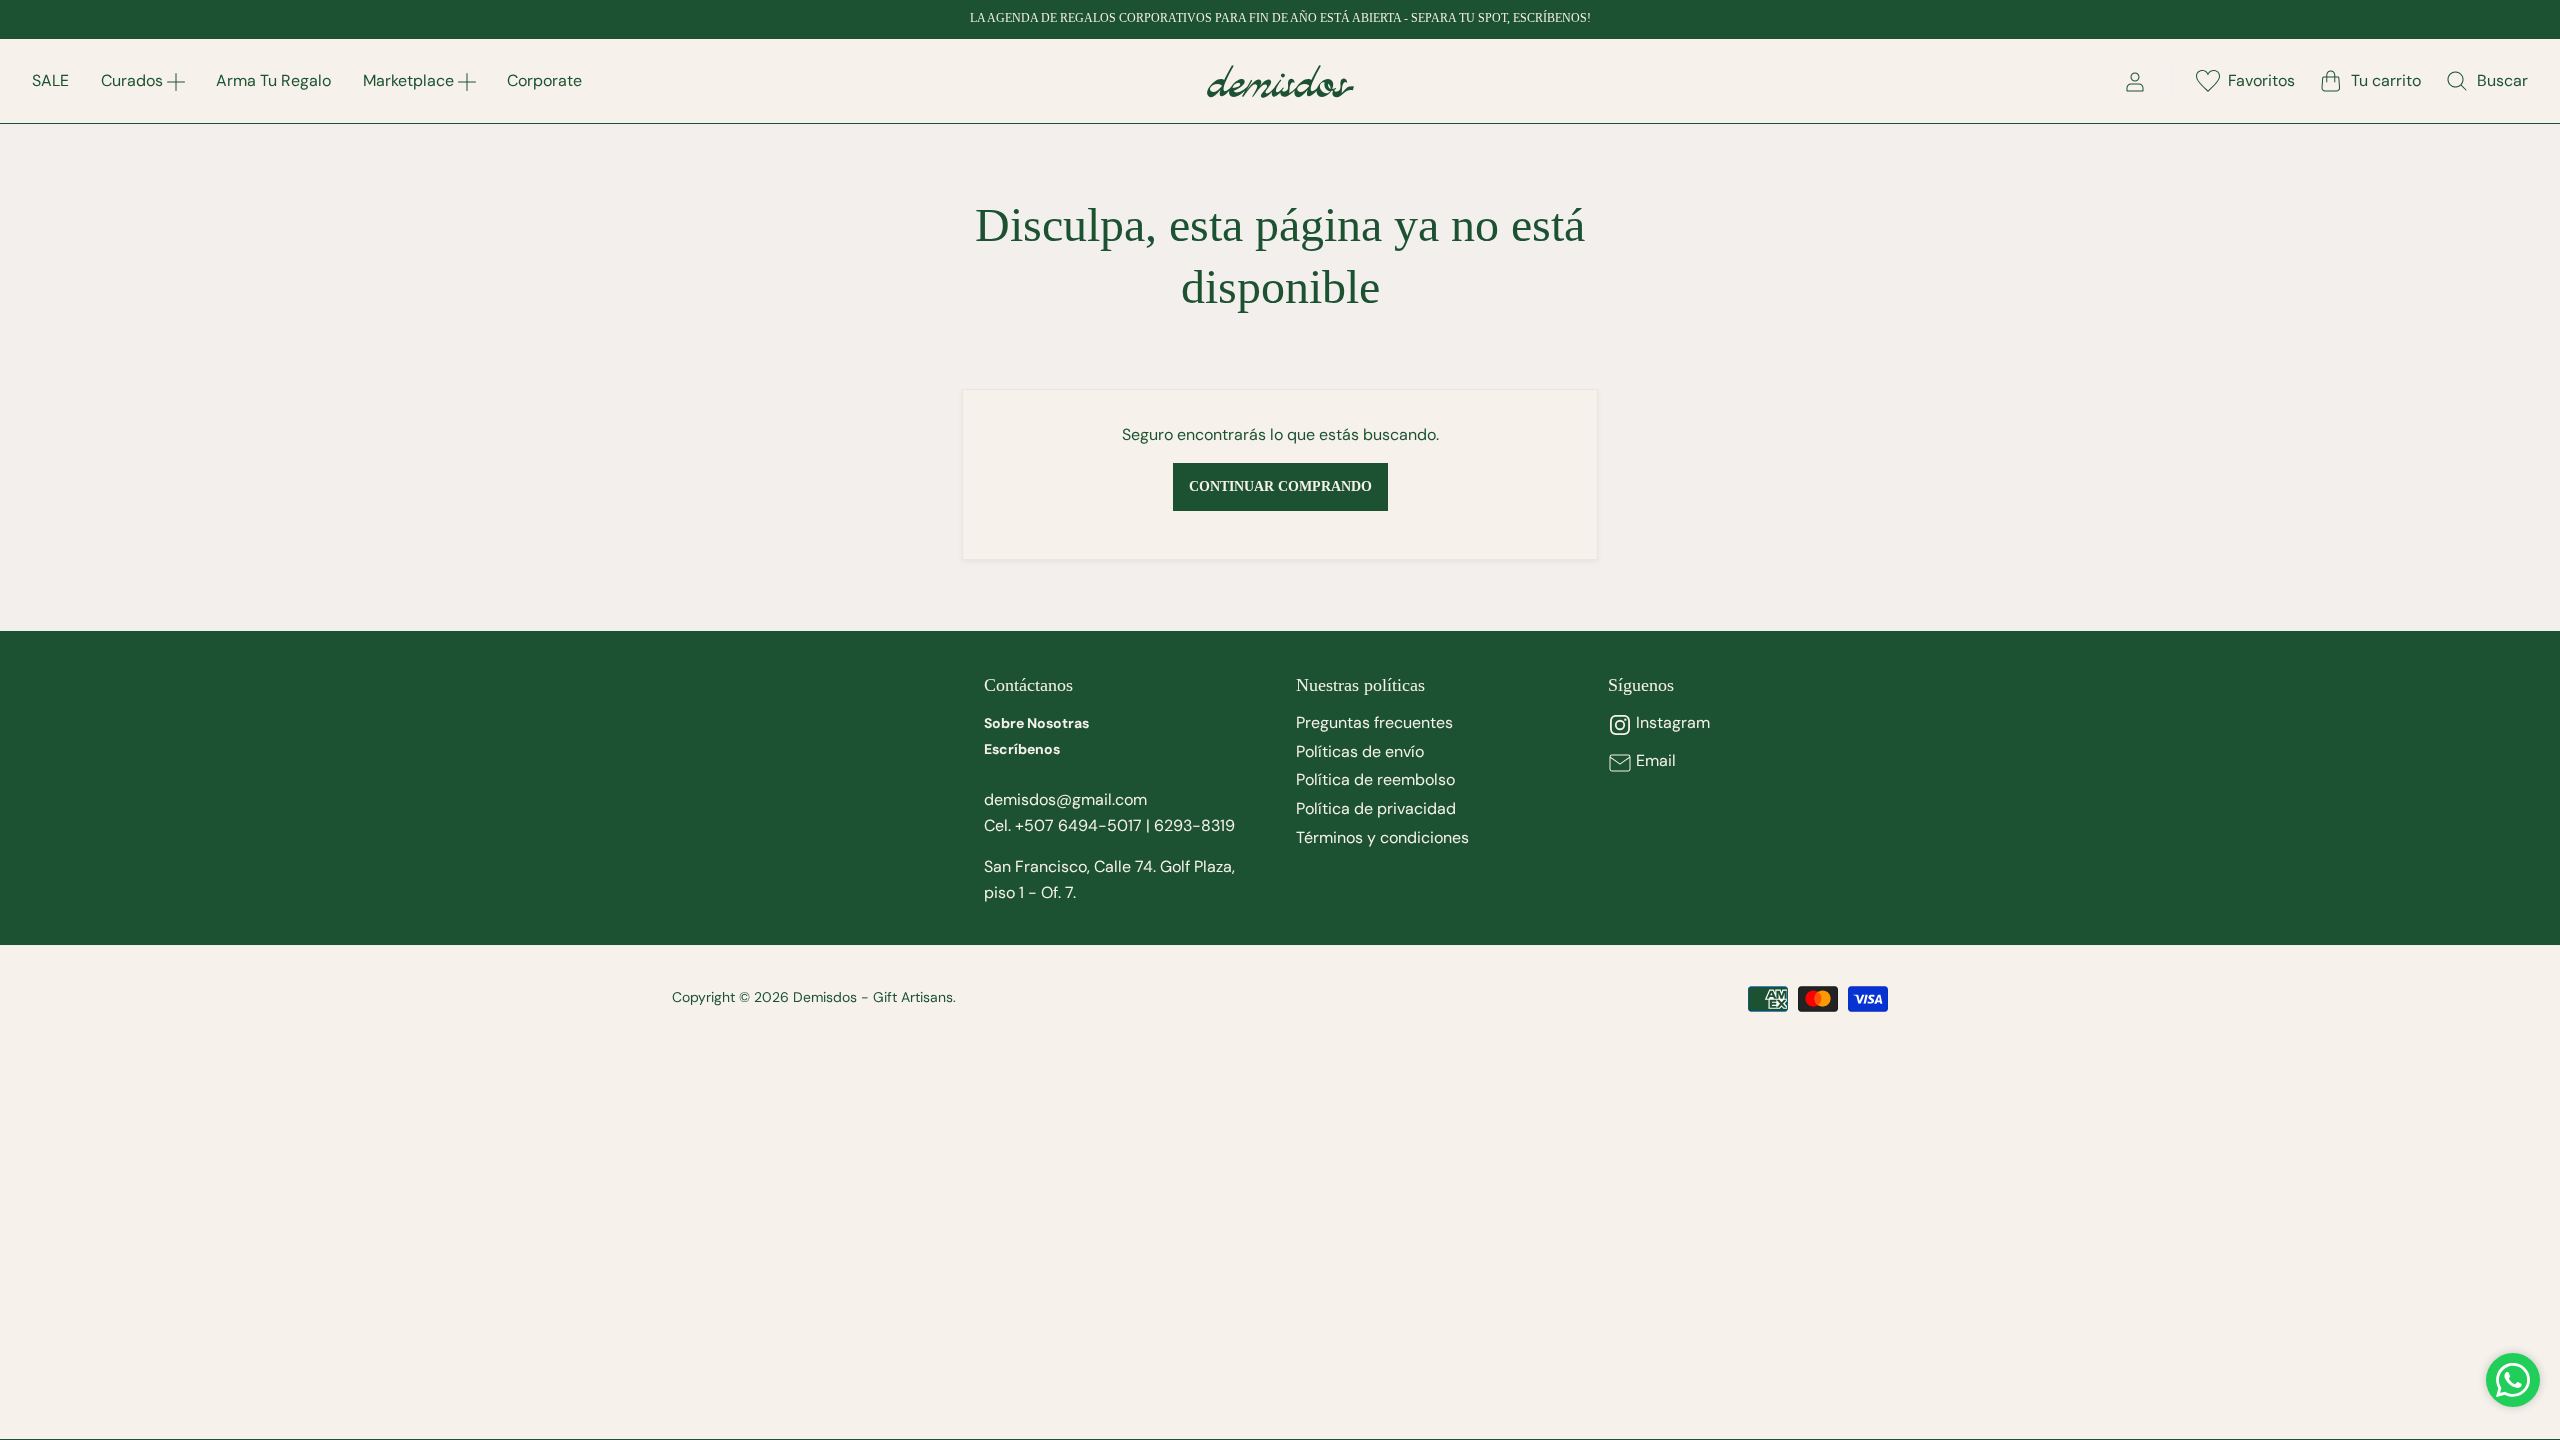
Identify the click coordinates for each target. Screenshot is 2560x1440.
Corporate (544, 80)
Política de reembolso (1375, 779)
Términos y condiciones (1382, 837)
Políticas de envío (1360, 751)
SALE (50, 80)
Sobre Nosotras (1036, 723)
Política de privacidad (1376, 808)
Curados (132, 80)
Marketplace (408, 80)
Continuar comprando (1280, 486)
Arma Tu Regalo (273, 80)
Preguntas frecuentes (1374, 722)
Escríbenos (1022, 749)
